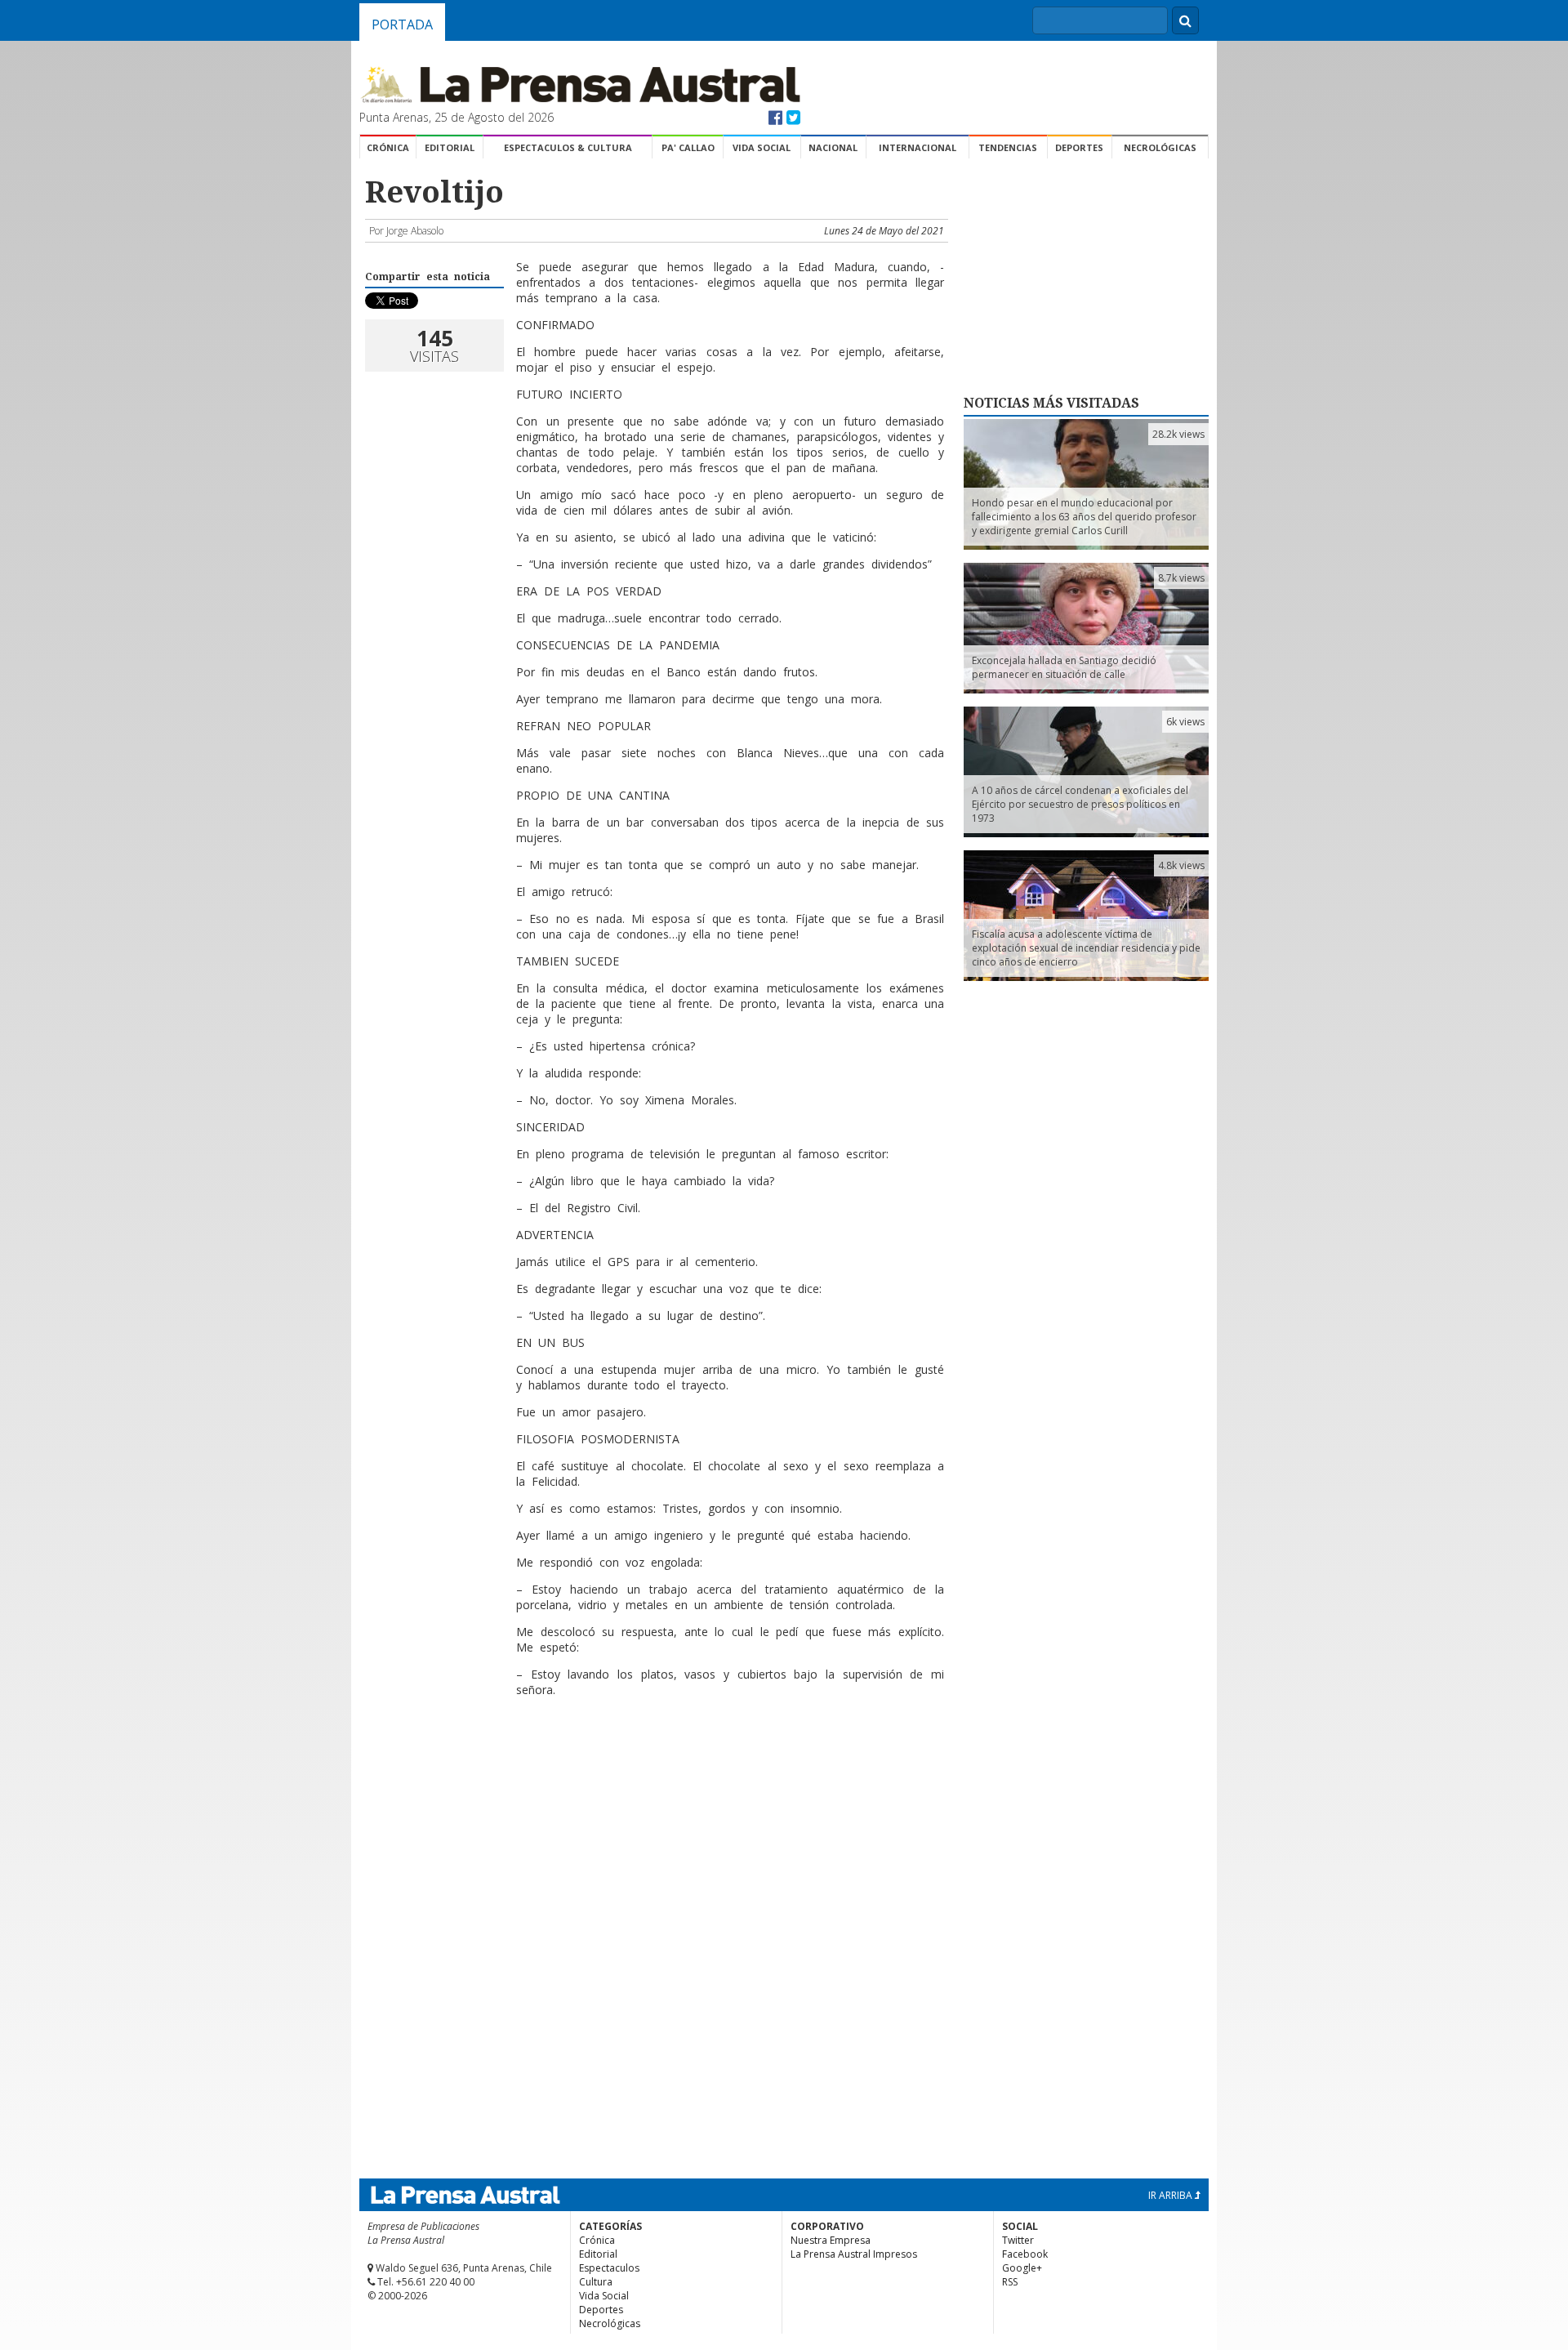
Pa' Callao (688, 147)
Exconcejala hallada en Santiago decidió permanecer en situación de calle (1064, 667)
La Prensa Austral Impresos (854, 2254)
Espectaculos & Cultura (568, 147)
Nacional (833, 147)
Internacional (918, 147)
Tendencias (1008, 147)
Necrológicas (1160, 147)
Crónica (388, 147)
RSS (1010, 2282)
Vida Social (762, 147)
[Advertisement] (654, 1763)
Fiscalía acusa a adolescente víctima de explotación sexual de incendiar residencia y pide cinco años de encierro (1086, 948)
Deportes (1079, 147)
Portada (402, 25)
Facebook (1025, 2254)
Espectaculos (609, 2268)
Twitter (1018, 2240)
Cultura (596, 2282)
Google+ (1022, 2268)
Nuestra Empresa (831, 2240)
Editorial (450, 147)
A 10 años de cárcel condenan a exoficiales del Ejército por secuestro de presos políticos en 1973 (1080, 804)
